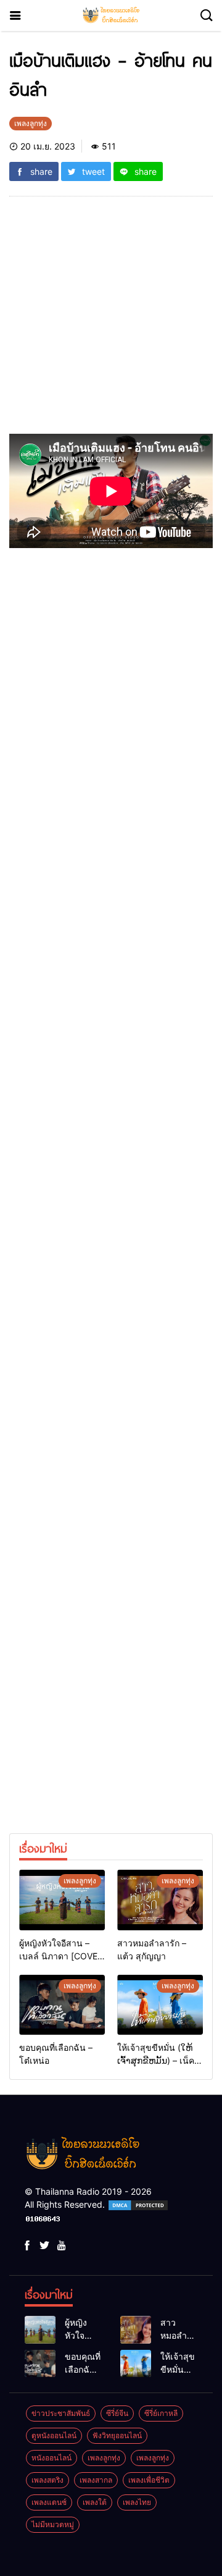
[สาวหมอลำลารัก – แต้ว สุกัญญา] (160, 1900)
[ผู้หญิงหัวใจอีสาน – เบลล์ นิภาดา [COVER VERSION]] (62, 1900)
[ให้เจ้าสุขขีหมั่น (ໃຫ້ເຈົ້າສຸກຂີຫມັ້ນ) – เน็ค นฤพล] (160, 2005)
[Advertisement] (111, 323)
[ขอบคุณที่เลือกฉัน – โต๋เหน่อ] (62, 2005)
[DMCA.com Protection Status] (138, 2204)
